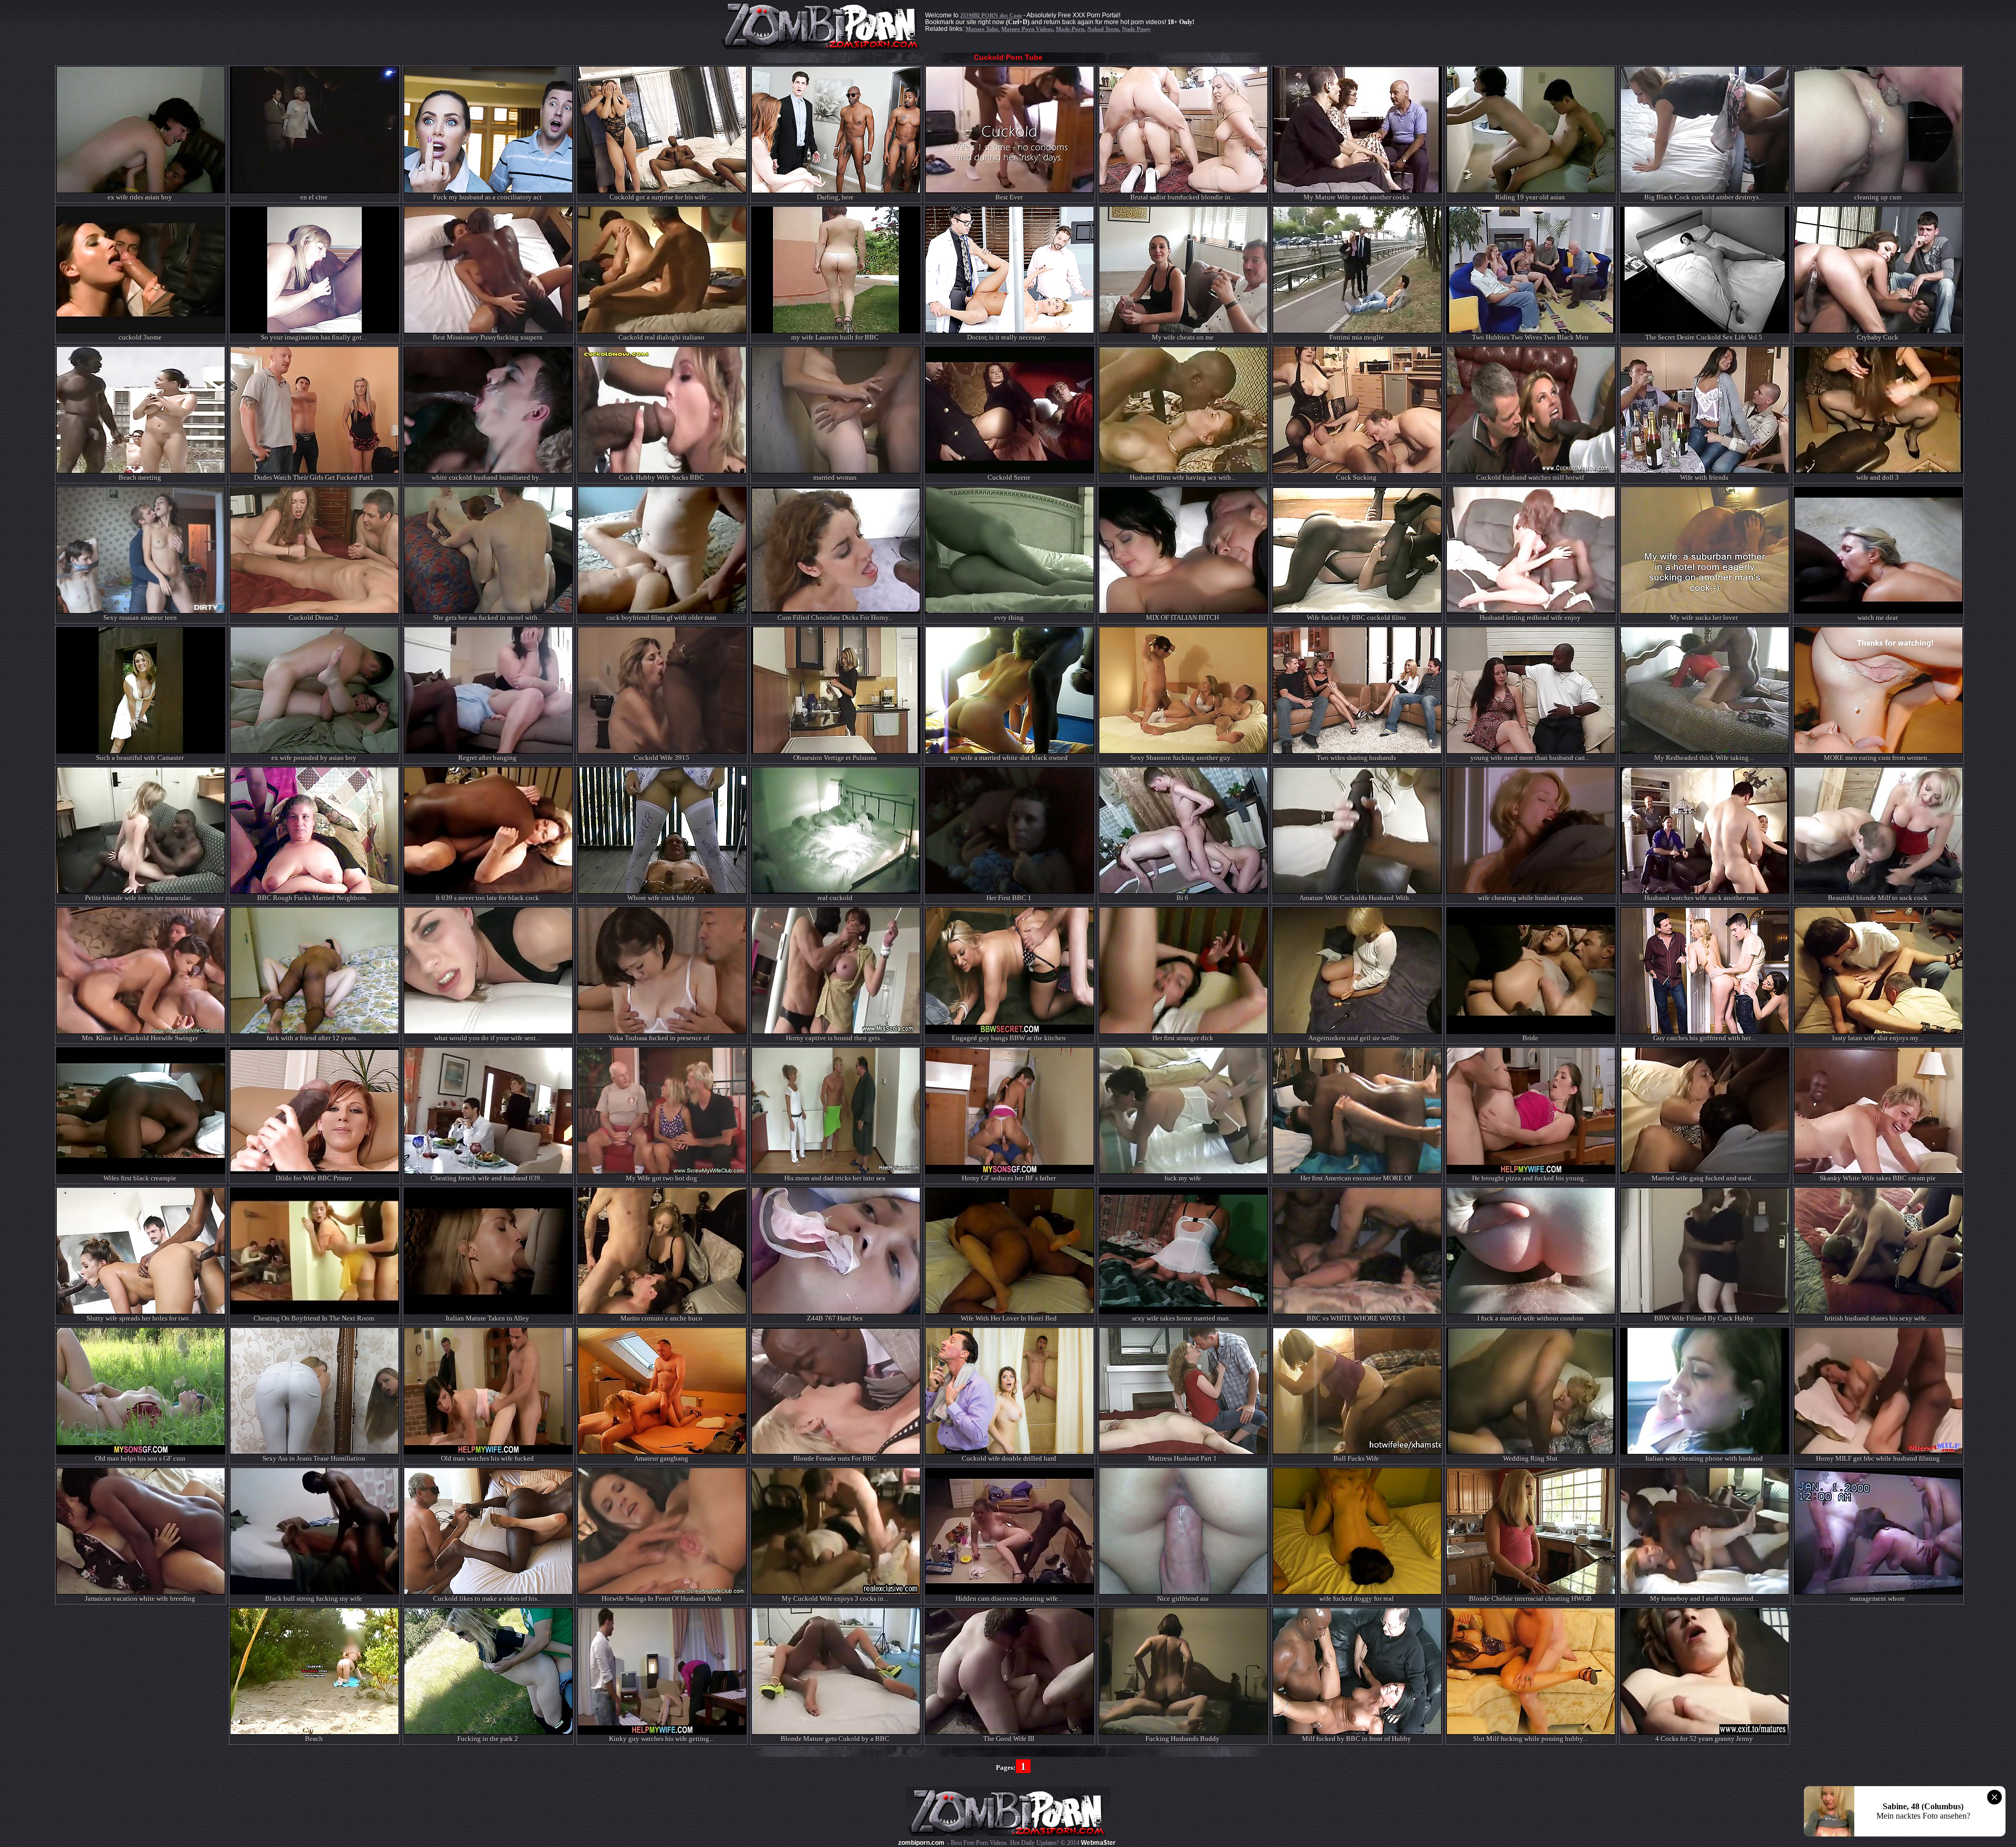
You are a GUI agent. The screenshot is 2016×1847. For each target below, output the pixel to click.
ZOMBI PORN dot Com (991, 15)
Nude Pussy (1136, 29)
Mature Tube (982, 29)
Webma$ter (1098, 1843)
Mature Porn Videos (1027, 29)
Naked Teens (1103, 29)
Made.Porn (1070, 29)
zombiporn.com (921, 1843)
